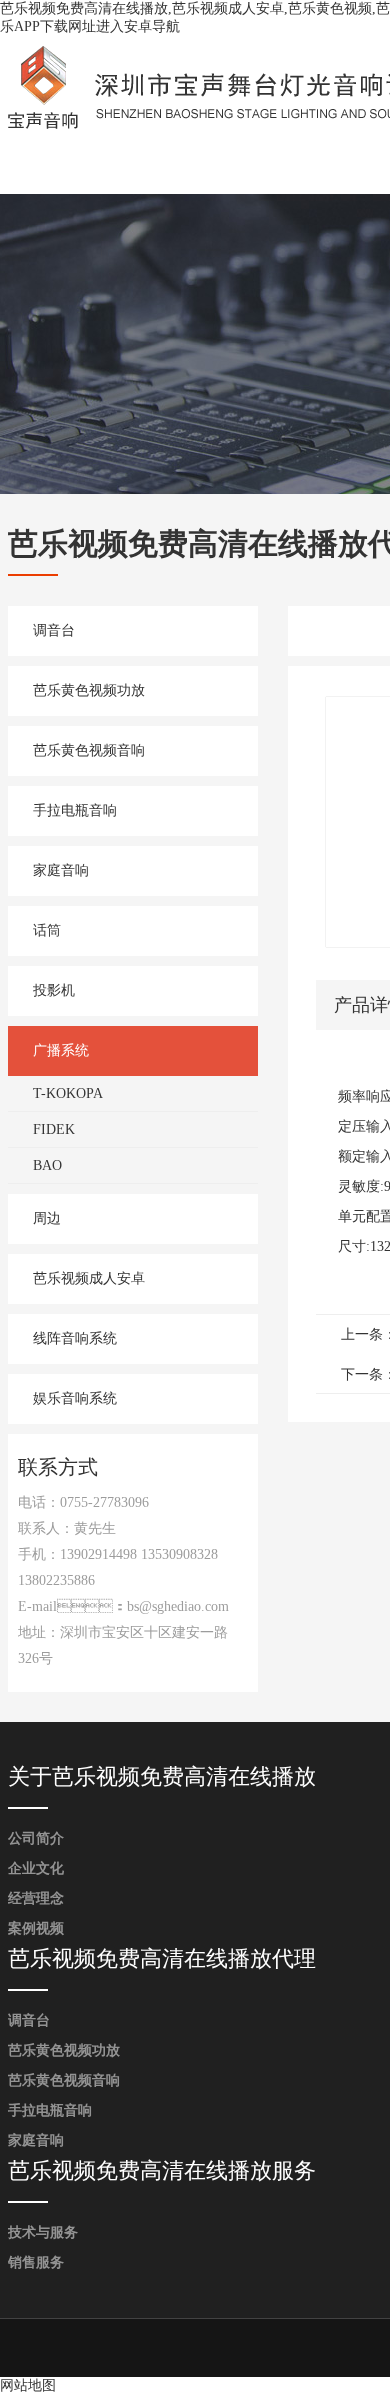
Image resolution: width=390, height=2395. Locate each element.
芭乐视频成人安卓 (89, 1278)
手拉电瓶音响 (75, 810)
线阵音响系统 (75, 1338)
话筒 (47, 930)
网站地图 (28, 2385)
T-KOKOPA (68, 1093)
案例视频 (36, 1928)
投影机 (54, 990)
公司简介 (36, 1838)
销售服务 (36, 2262)
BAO (47, 1165)
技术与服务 (43, 2232)
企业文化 (36, 1868)
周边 (47, 1218)
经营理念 (36, 1898)
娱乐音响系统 (75, 1398)
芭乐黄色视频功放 (89, 690)
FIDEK (54, 1129)
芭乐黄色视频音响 (89, 750)
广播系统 (61, 1050)
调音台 (54, 630)
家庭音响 (61, 870)
